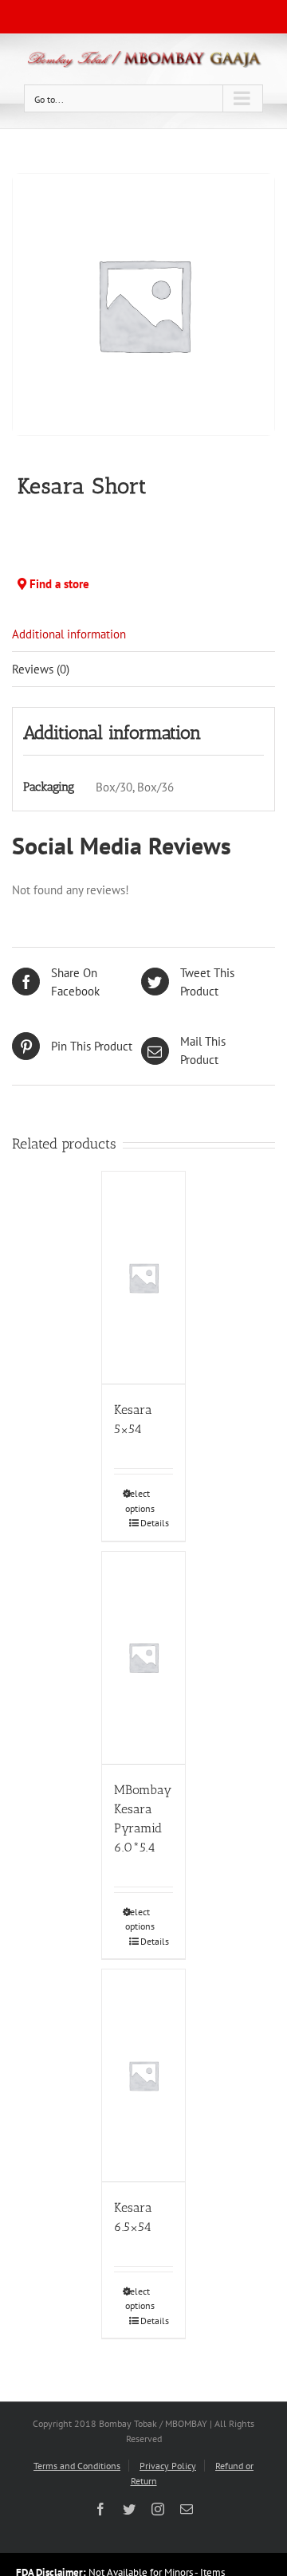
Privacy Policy (168, 2466)
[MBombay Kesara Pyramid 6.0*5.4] (144, 1658)
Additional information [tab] (69, 634)
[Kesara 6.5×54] (144, 2076)
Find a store (58, 584)
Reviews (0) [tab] (41, 669)
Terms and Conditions (77, 2466)
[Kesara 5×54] (144, 1278)
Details (149, 1523)
